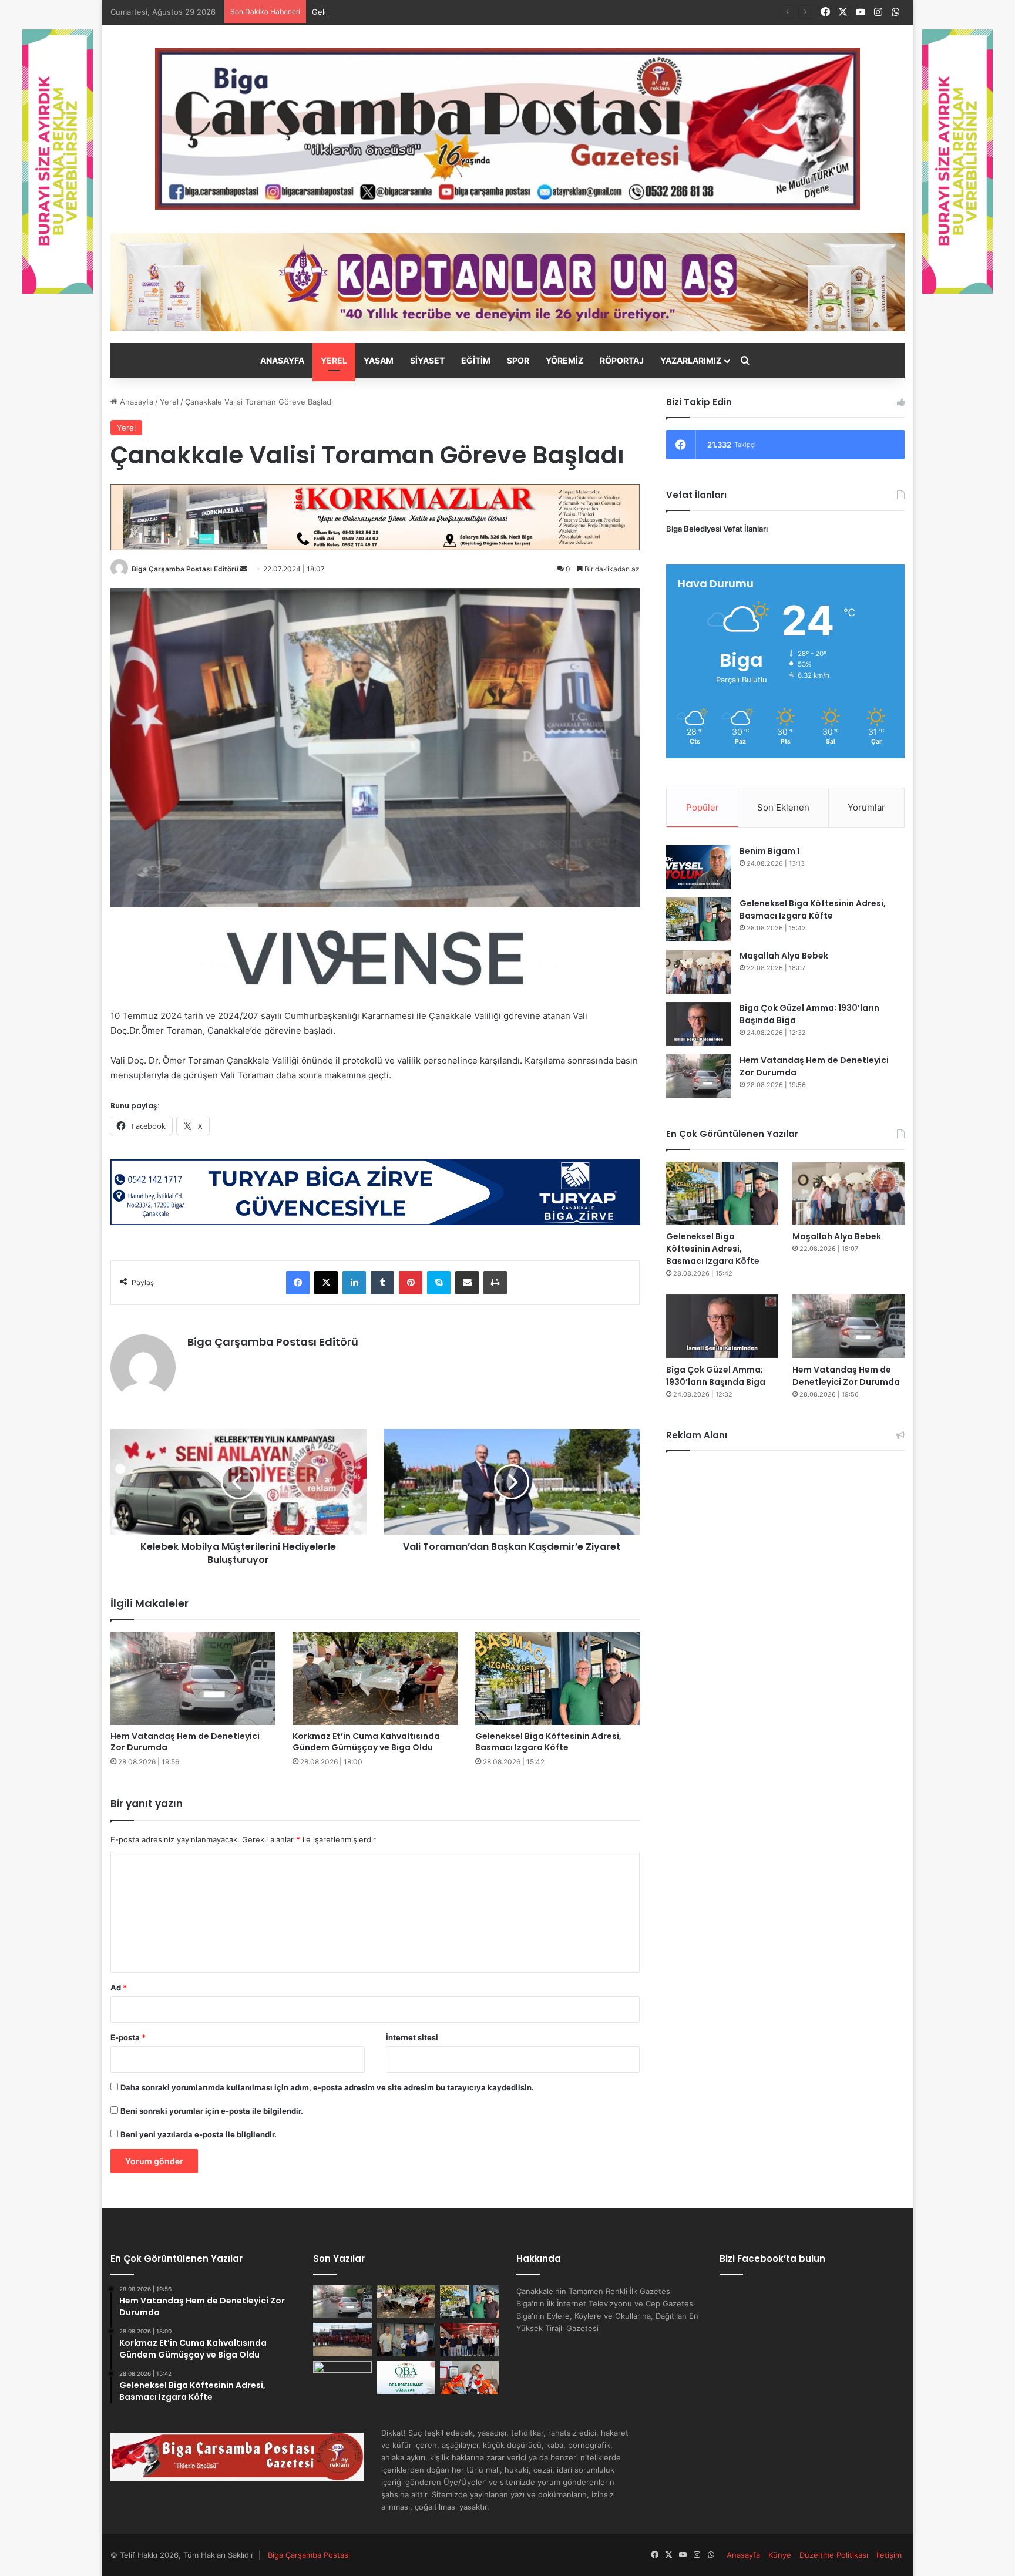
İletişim (889, 2555)
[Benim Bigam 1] (698, 867)
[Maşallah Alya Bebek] (698, 972)
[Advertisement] (785, 1563)
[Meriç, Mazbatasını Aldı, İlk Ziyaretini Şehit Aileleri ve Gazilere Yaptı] (469, 2339)
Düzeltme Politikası (834, 2555)
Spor (518, 360)
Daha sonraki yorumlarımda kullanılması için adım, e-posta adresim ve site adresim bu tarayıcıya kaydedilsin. (327, 2087)
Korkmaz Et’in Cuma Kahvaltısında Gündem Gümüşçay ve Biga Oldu (366, 1742)
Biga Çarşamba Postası (309, 2555)
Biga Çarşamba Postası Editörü (185, 569)
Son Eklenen (783, 807)
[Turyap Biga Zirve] (375, 1191)
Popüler (703, 807)
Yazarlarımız (691, 360)
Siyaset (427, 360)
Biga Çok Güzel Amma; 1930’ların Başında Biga (716, 1376)
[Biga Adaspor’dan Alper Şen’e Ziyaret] (406, 2339)
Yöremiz (564, 360)
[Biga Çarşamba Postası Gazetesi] (508, 129)
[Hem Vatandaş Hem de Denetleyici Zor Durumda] (193, 1679)
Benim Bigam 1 (770, 851)
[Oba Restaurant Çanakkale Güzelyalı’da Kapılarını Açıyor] (406, 2377)
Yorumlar (866, 807)
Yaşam (379, 360)
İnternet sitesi (412, 2037)
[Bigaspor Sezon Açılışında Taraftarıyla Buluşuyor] (342, 2377)
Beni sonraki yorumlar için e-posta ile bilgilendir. (212, 2111)
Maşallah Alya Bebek (784, 956)
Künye (780, 2555)
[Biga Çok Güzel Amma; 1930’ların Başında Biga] (698, 1024)
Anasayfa (282, 360)
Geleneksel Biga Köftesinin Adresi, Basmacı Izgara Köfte (414, 12)
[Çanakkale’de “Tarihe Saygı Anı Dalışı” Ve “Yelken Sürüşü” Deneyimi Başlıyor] (342, 2339)
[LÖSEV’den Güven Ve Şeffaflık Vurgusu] (469, 2377)
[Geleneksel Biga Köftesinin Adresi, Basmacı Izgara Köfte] (558, 1679)
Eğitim (476, 360)
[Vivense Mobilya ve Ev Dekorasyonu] (375, 957)
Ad (119, 1988)
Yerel (334, 360)
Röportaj (622, 360)
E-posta (128, 2037)
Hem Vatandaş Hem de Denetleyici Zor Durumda (185, 1742)
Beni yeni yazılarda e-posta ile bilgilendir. (199, 2134)
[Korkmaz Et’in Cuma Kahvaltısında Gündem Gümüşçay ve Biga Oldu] (375, 1679)
